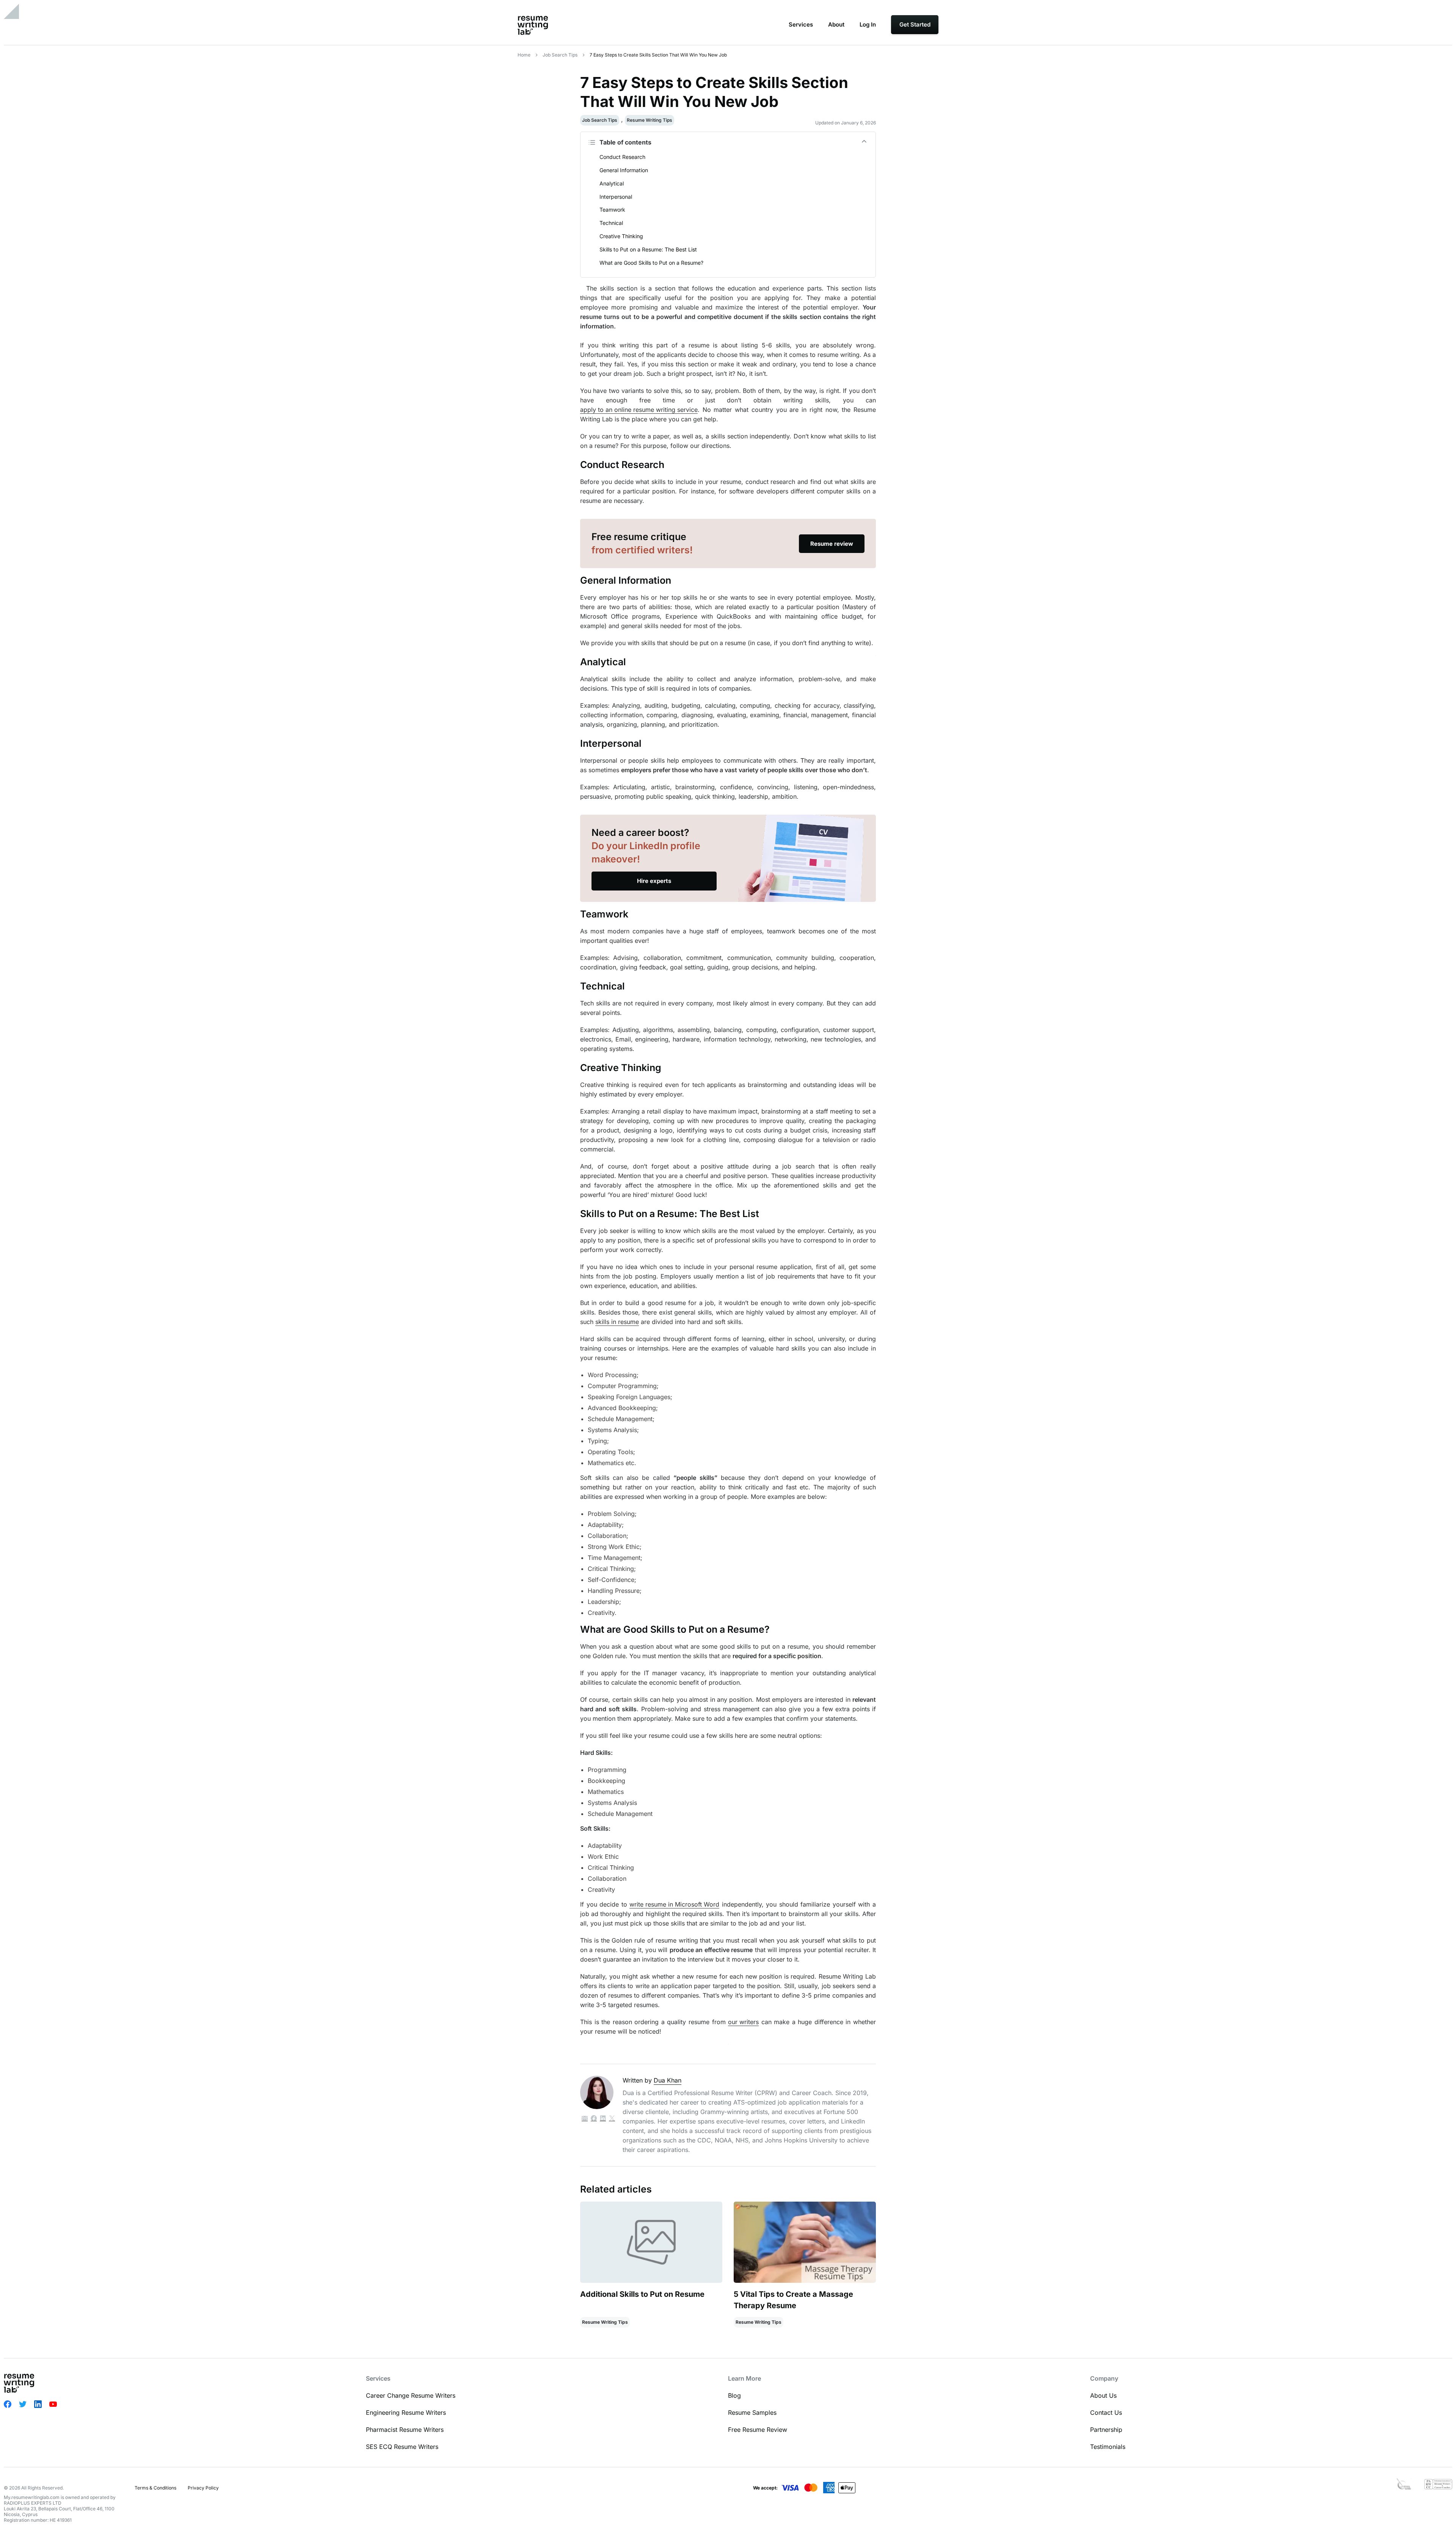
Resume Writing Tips (650, 120)
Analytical (612, 183)
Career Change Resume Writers (411, 2395)
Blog (734, 2395)
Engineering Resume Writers (406, 2412)
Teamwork (612, 210)
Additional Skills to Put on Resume (642, 2294)
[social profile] (594, 2119)
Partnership (1106, 2430)
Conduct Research (622, 157)
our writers (743, 2022)
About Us (1103, 2395)
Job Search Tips (560, 55)
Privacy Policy (203, 2488)
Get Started (915, 24)
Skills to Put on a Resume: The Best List (648, 249)
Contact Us (1106, 2412)
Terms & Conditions (155, 2488)
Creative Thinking (622, 236)
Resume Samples (752, 2412)
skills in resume (617, 1322)
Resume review (832, 544)
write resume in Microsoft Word (674, 1904)
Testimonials (1108, 2447)
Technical (611, 223)
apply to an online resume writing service (639, 410)
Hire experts (654, 881)
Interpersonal (616, 197)
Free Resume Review (758, 2430)
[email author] (585, 2119)
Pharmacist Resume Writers (405, 2430)
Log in (868, 24)
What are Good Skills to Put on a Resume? (651, 263)
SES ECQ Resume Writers (402, 2447)
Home (524, 55)
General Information (624, 170)
